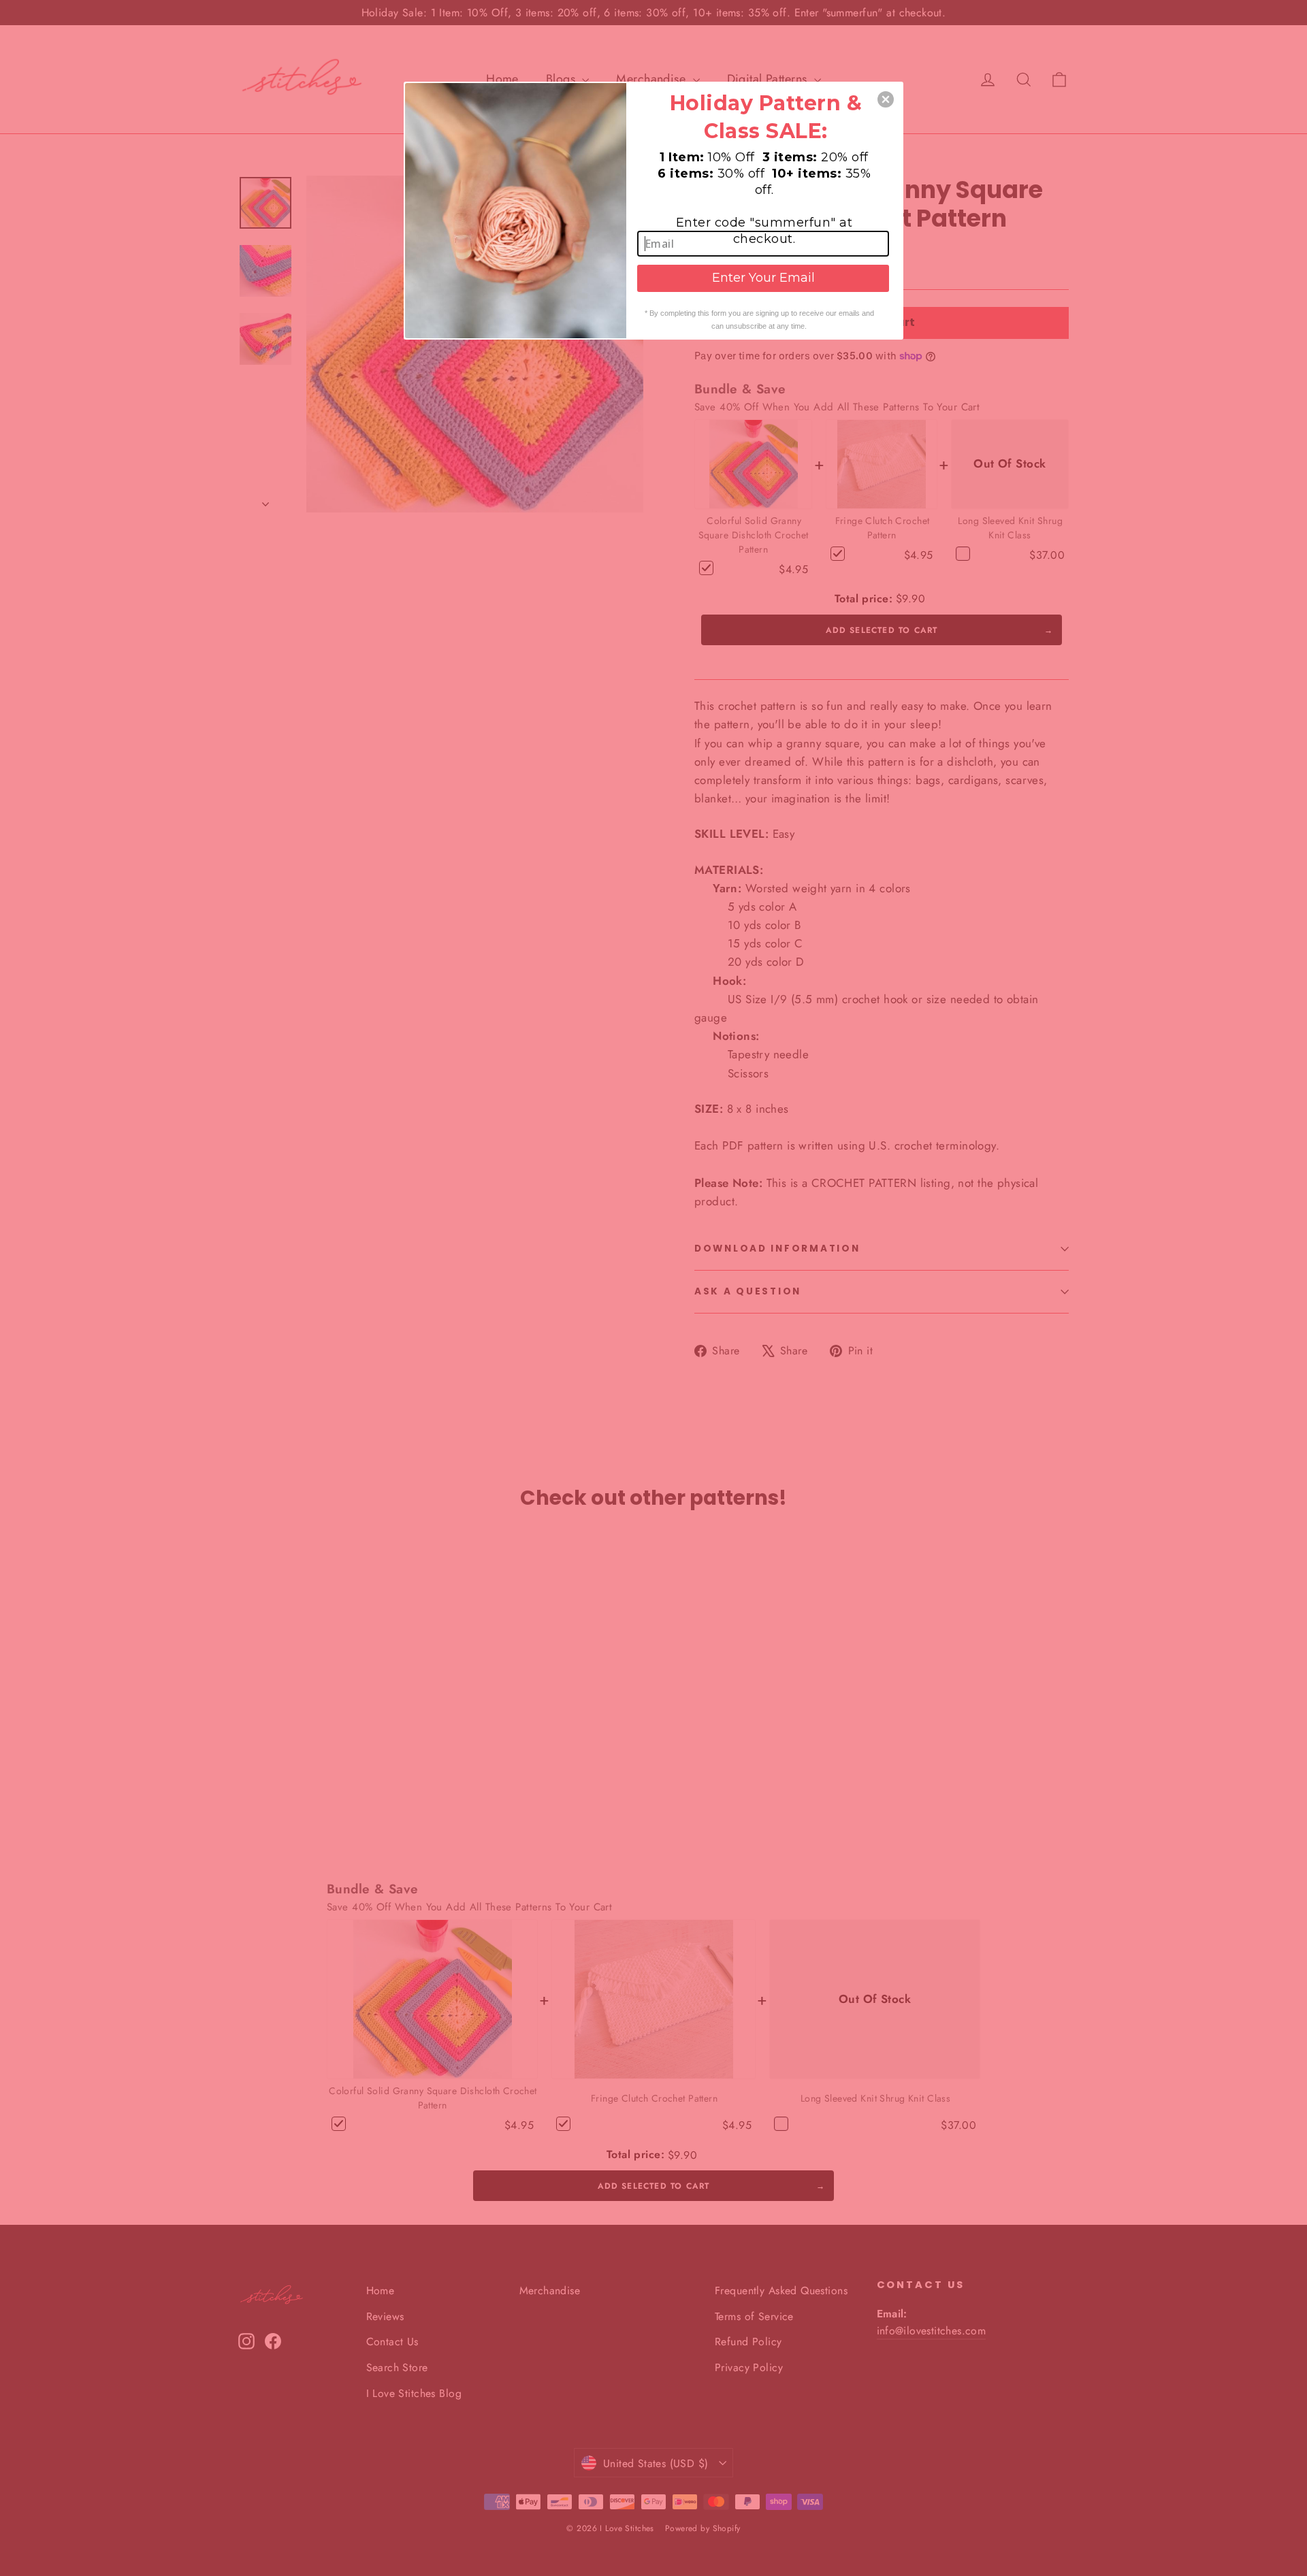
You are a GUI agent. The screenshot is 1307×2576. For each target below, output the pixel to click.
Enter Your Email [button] (763, 278)
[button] (886, 99)
